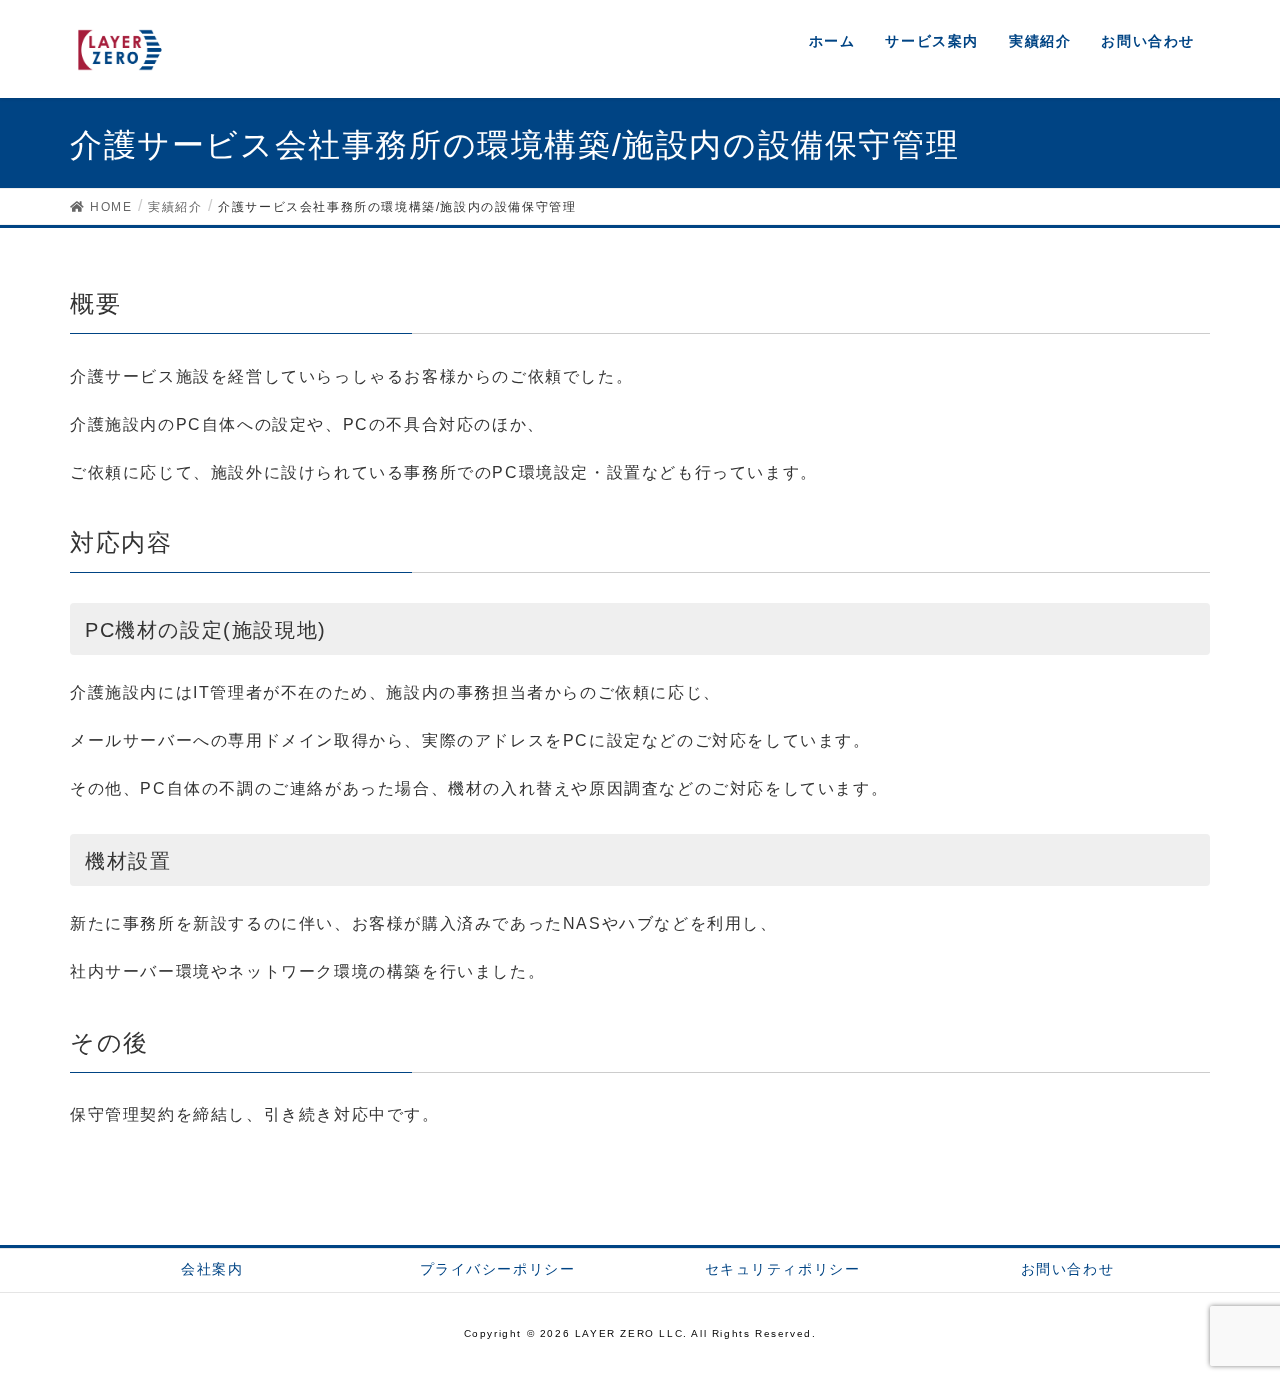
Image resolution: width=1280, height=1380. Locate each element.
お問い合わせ (1068, 1269)
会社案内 (212, 1269)
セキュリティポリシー (783, 1269)
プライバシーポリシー (498, 1269)
